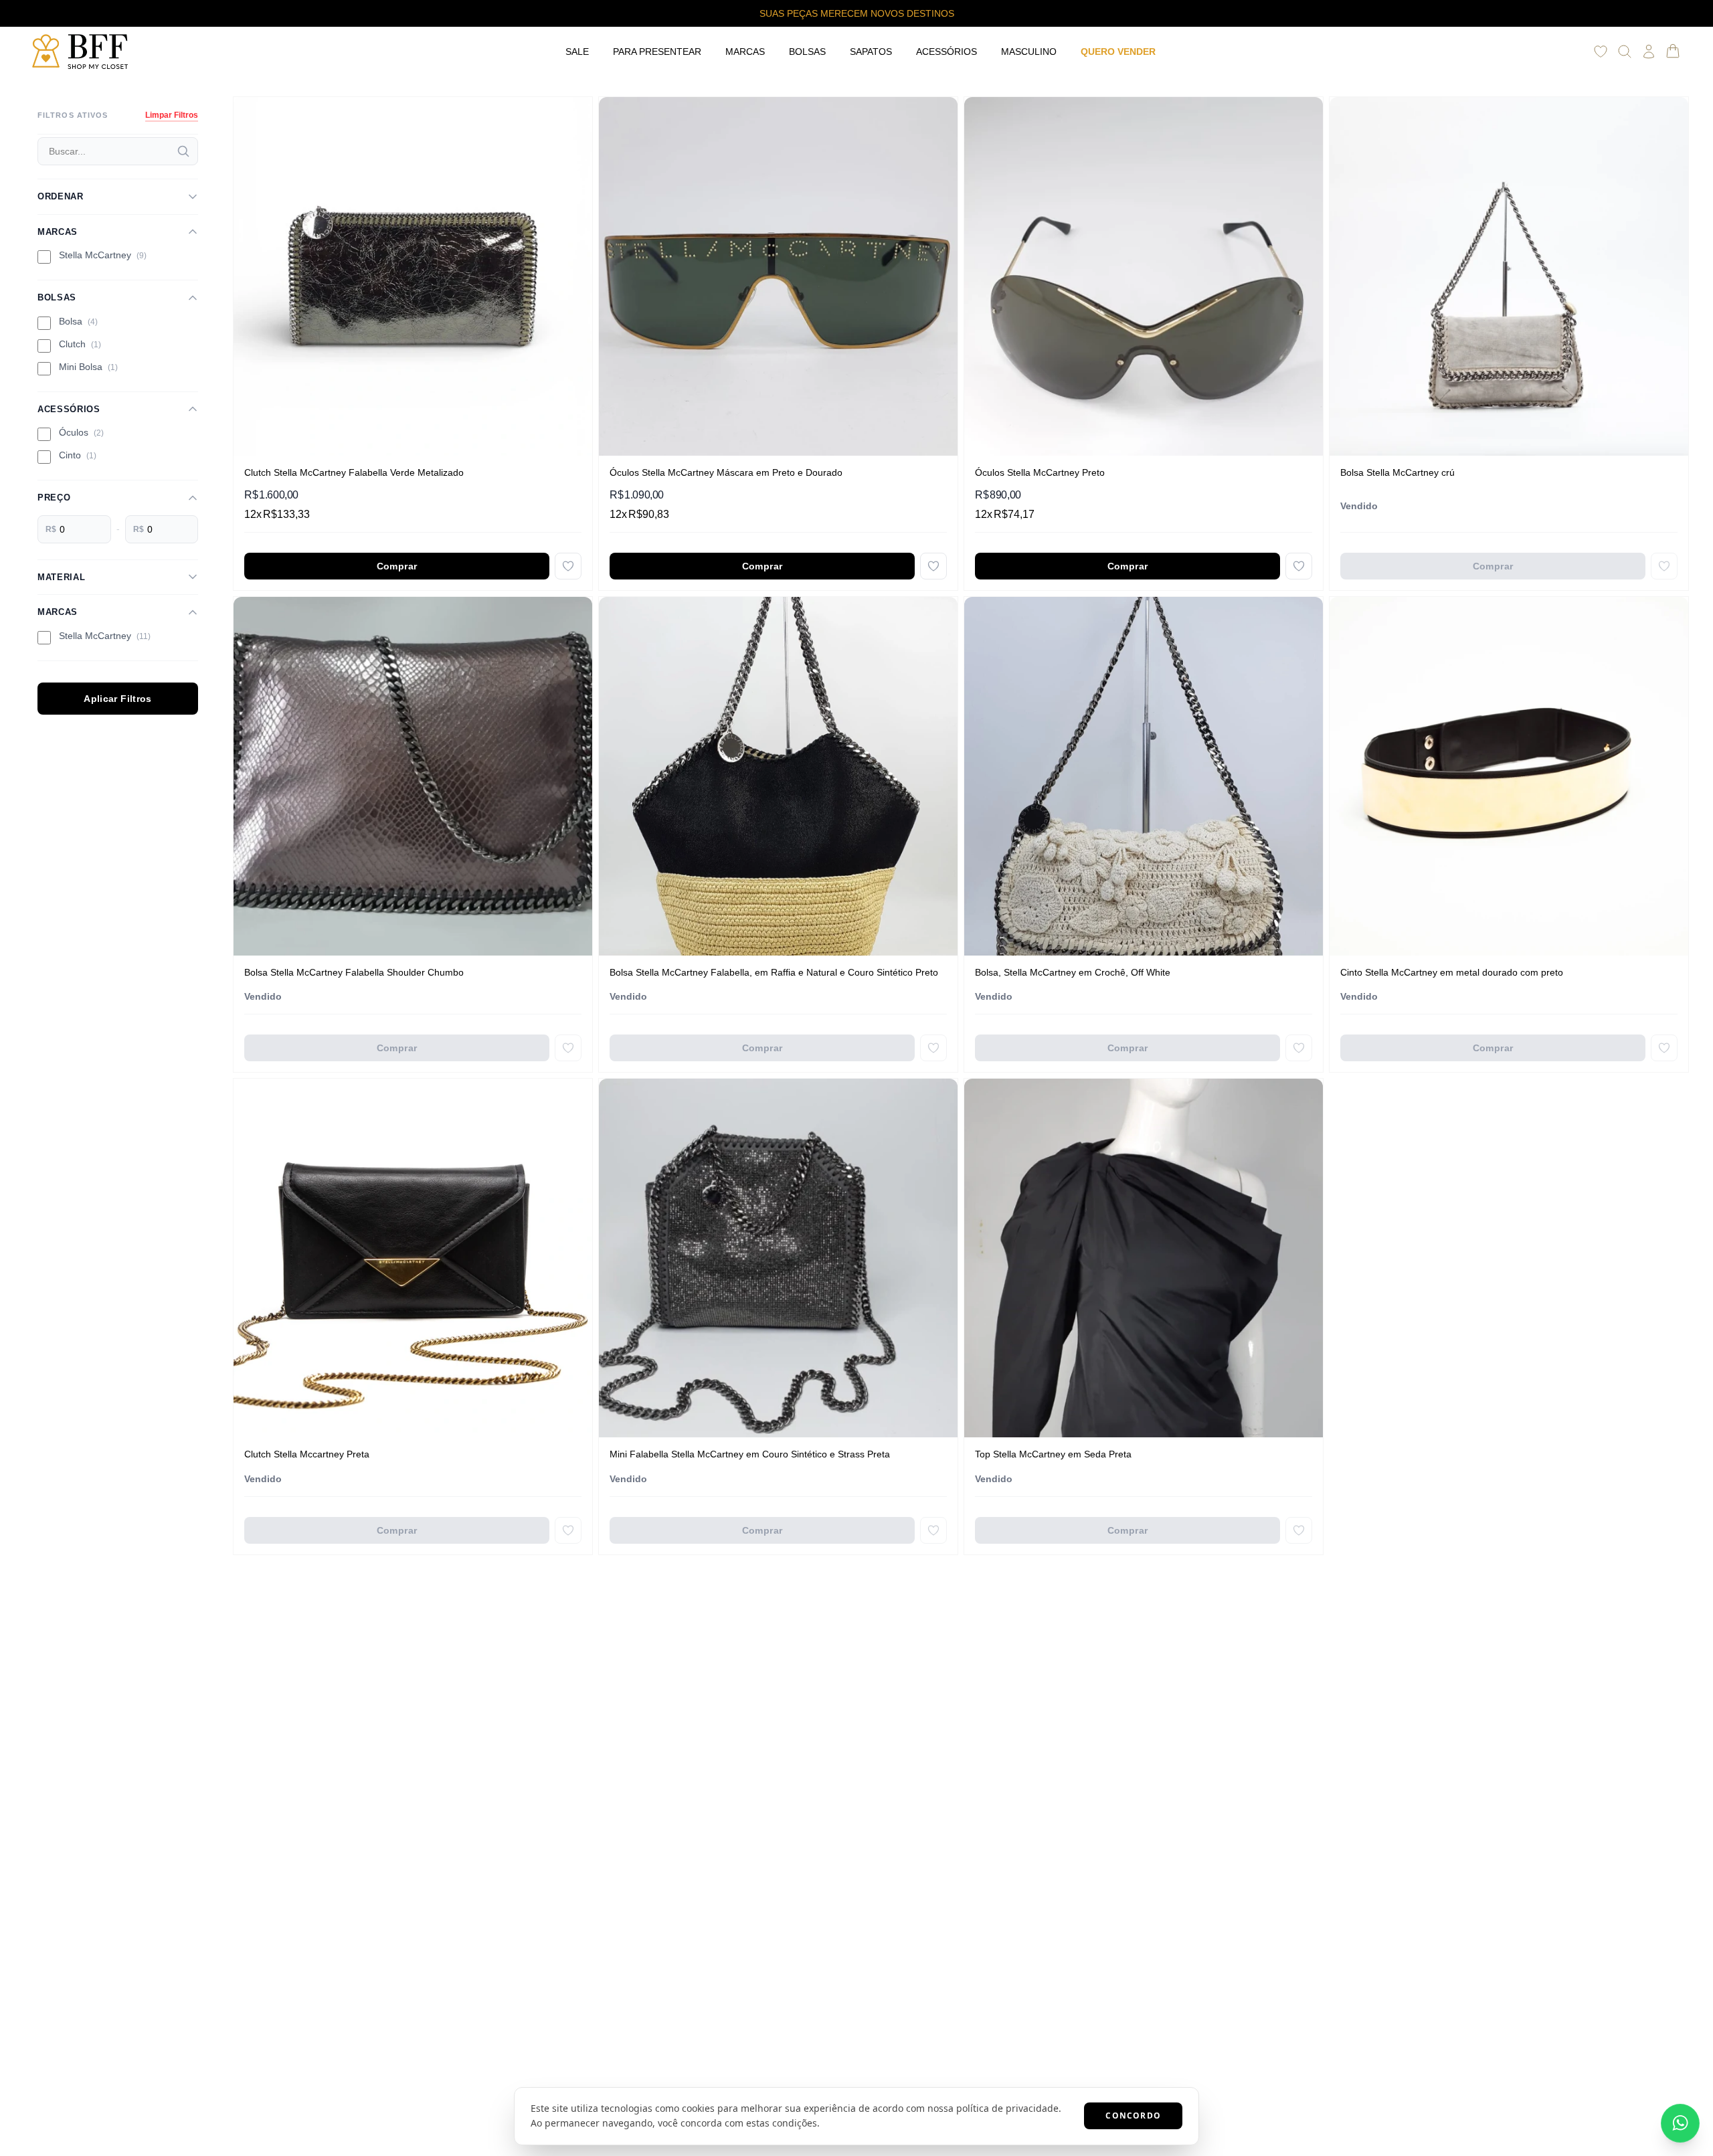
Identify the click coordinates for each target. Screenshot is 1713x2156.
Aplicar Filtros (117, 699)
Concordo (1133, 2116)
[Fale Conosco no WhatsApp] (1680, 2123)
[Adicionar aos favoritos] (568, 566)
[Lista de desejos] (1601, 52)
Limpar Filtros (172, 115)
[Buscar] (183, 151)
